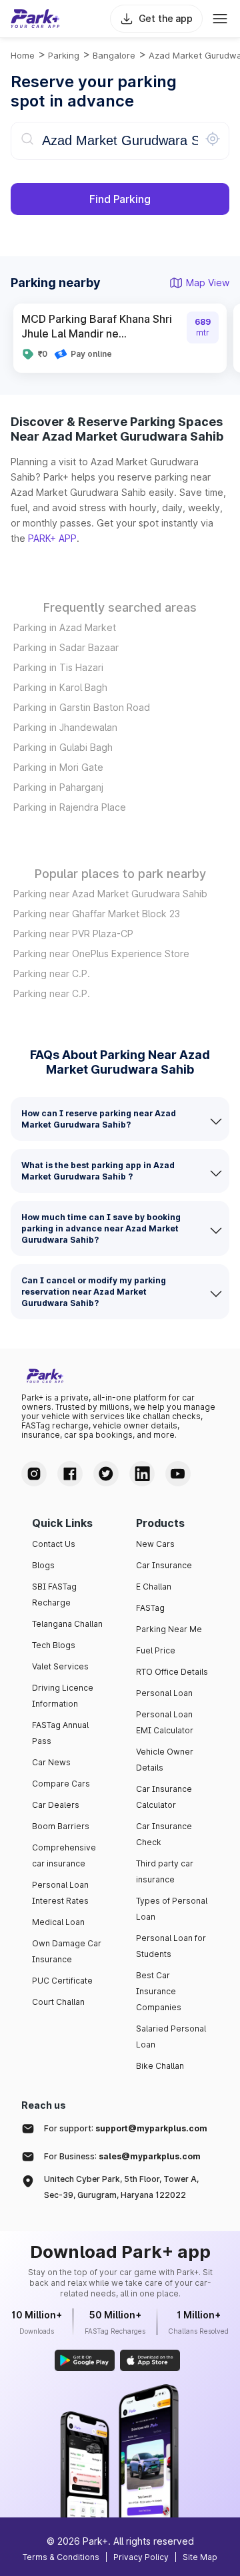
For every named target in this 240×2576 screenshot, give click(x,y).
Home (23, 55)
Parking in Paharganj (58, 787)
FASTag (150, 1608)
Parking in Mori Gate (58, 767)
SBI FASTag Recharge (54, 1595)
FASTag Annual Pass (60, 1733)
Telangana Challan (67, 1624)
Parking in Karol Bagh (60, 687)
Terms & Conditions (61, 2557)
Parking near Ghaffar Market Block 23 (97, 914)
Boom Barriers (61, 1826)
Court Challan (58, 2002)
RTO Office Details (172, 1672)
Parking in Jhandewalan (65, 727)
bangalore (114, 55)
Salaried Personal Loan (171, 2037)
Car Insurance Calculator (164, 1797)
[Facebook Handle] (70, 1474)
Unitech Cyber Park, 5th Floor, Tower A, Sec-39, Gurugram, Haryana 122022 (121, 2187)
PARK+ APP (52, 538)
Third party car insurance (165, 1871)
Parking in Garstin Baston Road (82, 707)
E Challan (154, 1587)
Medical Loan (58, 1922)
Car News (51, 1762)
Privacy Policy (141, 2557)
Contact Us (54, 1544)
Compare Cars (61, 1784)
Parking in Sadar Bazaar (66, 647)
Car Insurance (164, 1565)
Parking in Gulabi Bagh (63, 747)
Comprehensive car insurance (64, 1855)
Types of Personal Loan (172, 1909)
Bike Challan (160, 2066)
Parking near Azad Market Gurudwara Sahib (110, 894)
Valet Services (60, 1666)
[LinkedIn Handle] (142, 1474)
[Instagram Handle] (34, 1474)
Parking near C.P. (52, 973)
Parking (64, 55)
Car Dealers (56, 1805)
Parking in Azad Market (65, 627)
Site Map (200, 2557)
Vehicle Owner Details (165, 1760)
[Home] (35, 19)
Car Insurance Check (164, 1834)
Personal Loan (164, 1693)
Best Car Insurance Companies (159, 1991)
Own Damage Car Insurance (67, 1951)
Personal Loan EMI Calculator (165, 1722)
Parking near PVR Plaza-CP (73, 934)
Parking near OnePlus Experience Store (101, 954)
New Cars (155, 1544)
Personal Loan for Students (171, 1946)
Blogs (43, 1565)
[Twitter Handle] (106, 1474)
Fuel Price (156, 1650)
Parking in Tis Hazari (58, 667)
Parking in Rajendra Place (70, 807)
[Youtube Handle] (178, 1474)
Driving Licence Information (63, 1696)
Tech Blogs (54, 1645)
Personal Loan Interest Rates (60, 1893)
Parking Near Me (169, 1629)
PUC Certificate (62, 1981)
